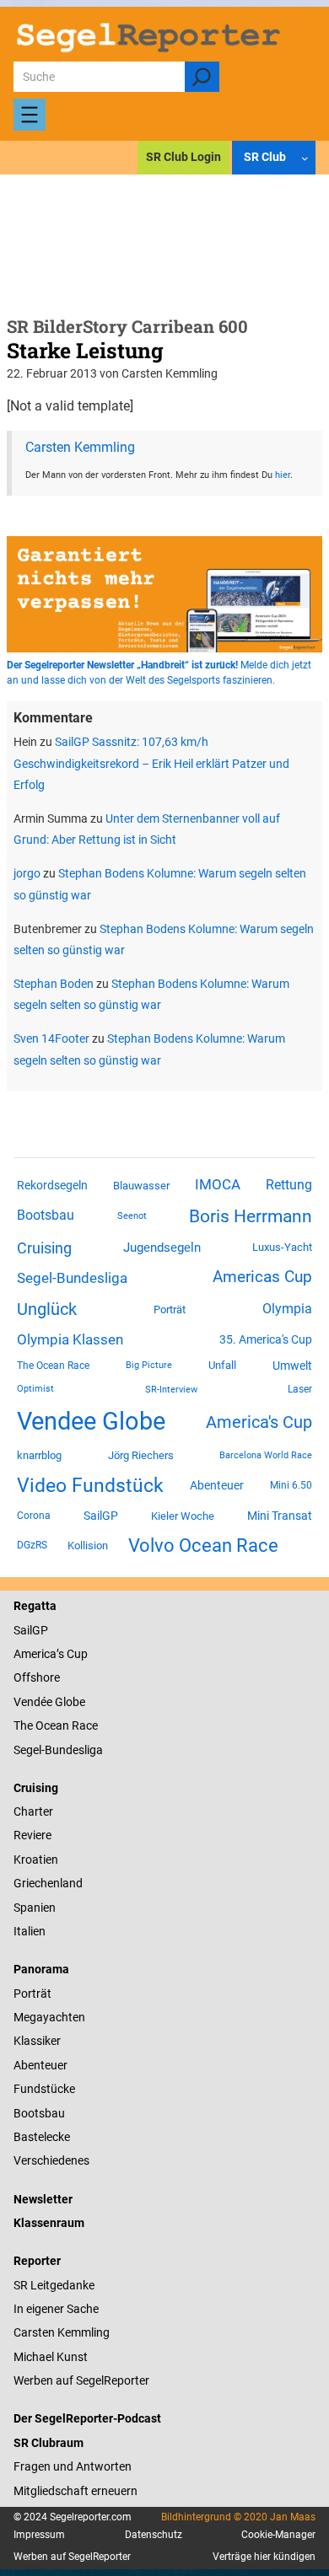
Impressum (39, 2535)
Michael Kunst (51, 2357)
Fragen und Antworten (73, 2466)
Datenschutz (154, 2535)
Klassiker (37, 2041)
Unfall (222, 1365)
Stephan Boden (54, 984)
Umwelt (292, 1366)
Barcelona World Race (266, 1455)
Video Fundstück (90, 1485)
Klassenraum (49, 2223)
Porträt (170, 1309)
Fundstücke (44, 2089)
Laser (300, 1389)
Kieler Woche (183, 1516)
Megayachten (49, 2017)
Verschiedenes (51, 2160)
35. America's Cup (266, 1339)
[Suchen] (202, 77)
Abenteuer (217, 1485)
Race (84, 1725)
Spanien (35, 1908)
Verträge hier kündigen (264, 2557)
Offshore (37, 1677)
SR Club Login (183, 157)
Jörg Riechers (141, 1455)
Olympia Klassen (70, 1339)
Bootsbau (46, 1216)
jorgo (27, 873)
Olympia (287, 1309)
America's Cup (259, 1422)
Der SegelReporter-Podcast (87, 2418)
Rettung (289, 1185)
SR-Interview (171, 1389)
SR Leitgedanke (54, 2285)
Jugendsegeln (162, 1248)
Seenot (132, 1216)
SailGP (101, 1516)
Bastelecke (42, 2137)
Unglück (47, 1309)
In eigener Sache (56, 2309)
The (24, 1725)
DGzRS (32, 1545)
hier (283, 475)
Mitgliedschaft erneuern (76, 2491)
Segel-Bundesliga (72, 1278)
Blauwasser (141, 1186)
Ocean (52, 1725)
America (35, 1654)
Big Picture (149, 1365)
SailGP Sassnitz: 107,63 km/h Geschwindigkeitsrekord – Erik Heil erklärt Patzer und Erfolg (151, 763)
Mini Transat (280, 1516)
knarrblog (39, 1455)
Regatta (35, 1606)
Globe (69, 1702)
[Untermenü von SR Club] (305, 158)
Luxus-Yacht (282, 1247)
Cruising (44, 1248)
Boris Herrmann (251, 1216)
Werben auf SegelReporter (81, 2380)
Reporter (37, 2261)
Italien (30, 1931)
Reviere (32, 1835)
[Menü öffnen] (30, 115)
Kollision (88, 1546)
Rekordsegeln (52, 1185)
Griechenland (48, 1883)
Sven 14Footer (51, 1038)
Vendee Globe (91, 1421)
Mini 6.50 (291, 1485)
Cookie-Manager (278, 2535)
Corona (34, 1516)
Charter (33, 1811)
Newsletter (43, 2199)
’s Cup (72, 1654)
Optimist (35, 1389)
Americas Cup (262, 1277)
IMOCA (218, 1185)
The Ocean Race (53, 1366)
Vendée (33, 1702)
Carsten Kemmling (80, 447)
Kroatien (36, 1860)
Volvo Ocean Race (203, 1545)
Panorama (41, 1969)
